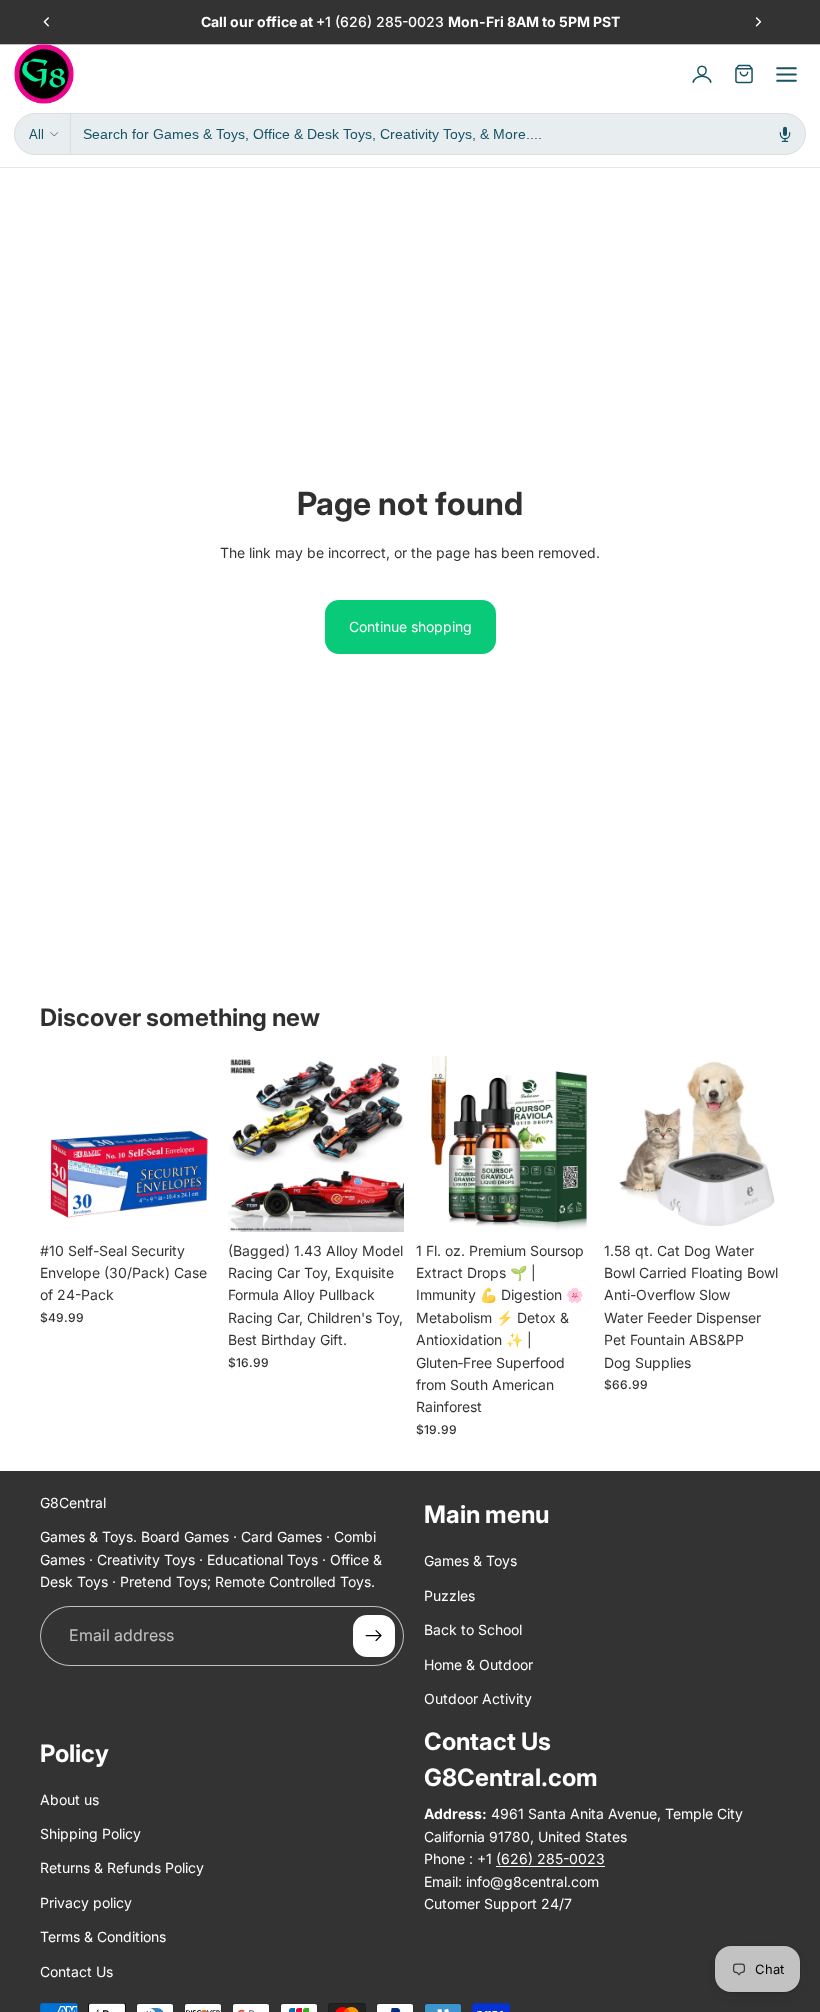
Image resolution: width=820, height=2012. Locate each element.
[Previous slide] (47, 22)
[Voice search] (785, 134)
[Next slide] (758, 22)
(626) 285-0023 (391, 21)
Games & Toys (470, 1560)
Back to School (473, 1629)
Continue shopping (410, 626)
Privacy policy (86, 1902)
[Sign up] (374, 1635)
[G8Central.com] (44, 74)
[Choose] (373, 1201)
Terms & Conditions (103, 1936)
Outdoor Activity (478, 1698)
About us (69, 1798)
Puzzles (449, 1594)
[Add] (185, 1201)
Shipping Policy (90, 1833)
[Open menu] (786, 74)
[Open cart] (744, 74)
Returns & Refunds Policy (122, 1867)
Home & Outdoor (478, 1663)
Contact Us (76, 1970)
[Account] (702, 74)
